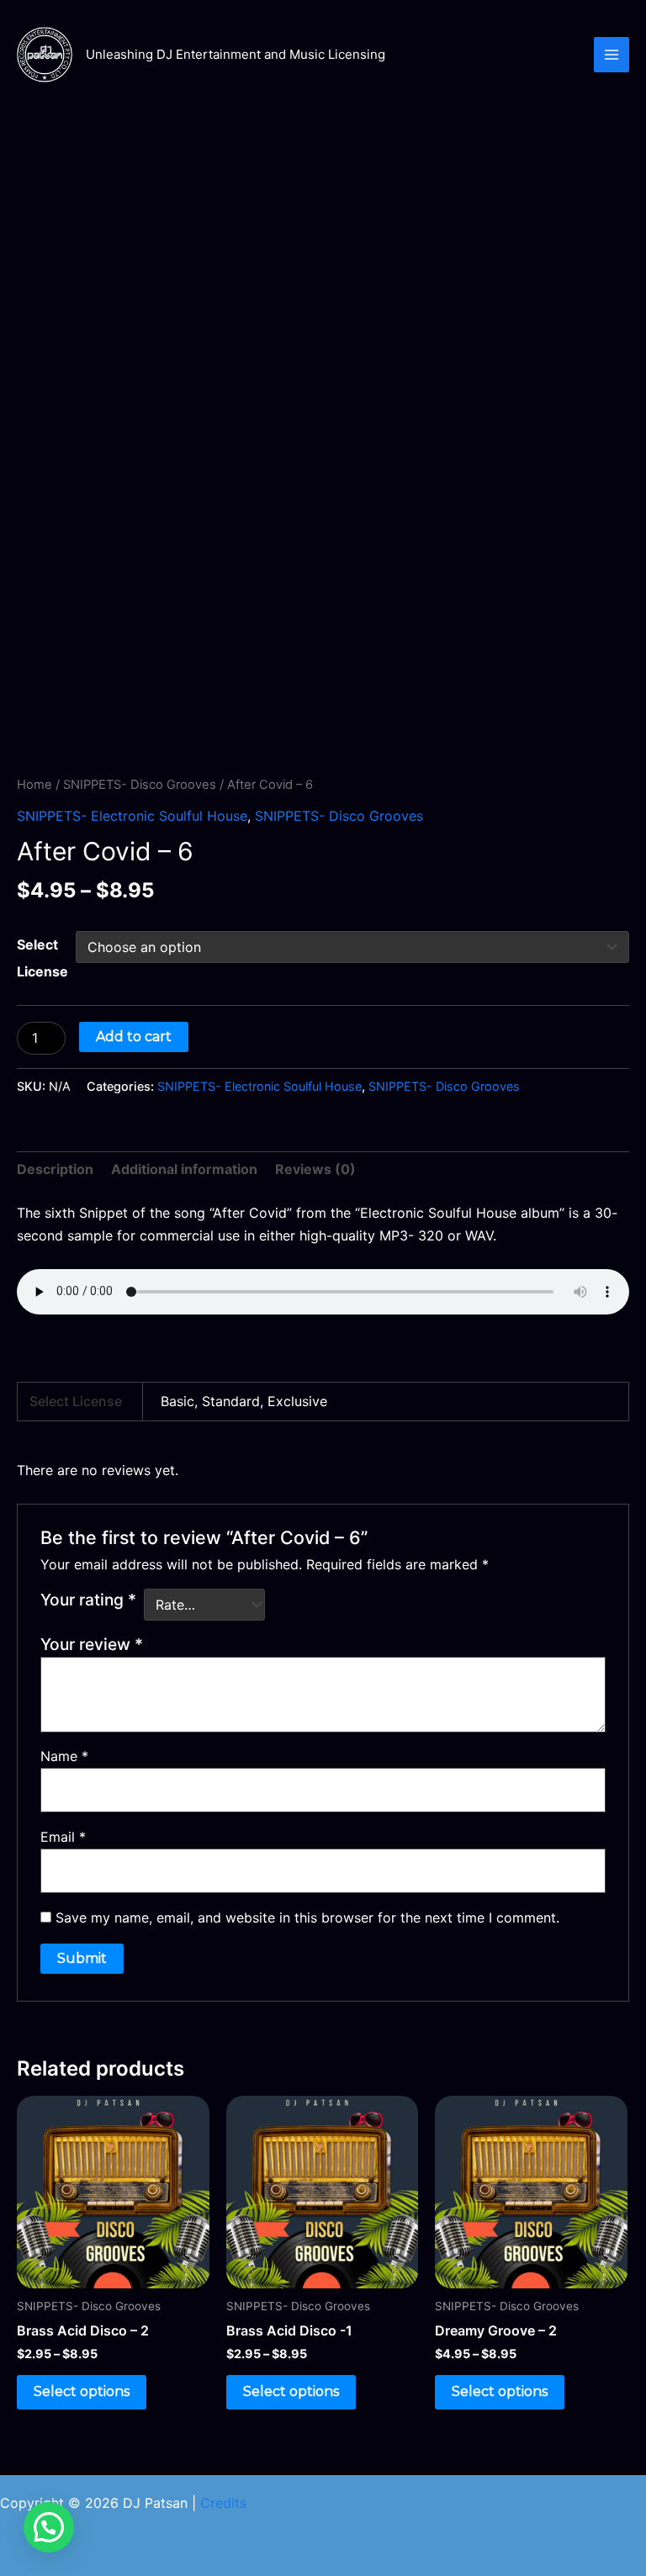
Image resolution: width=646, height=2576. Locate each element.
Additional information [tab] (184, 1169)
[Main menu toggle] (612, 55)
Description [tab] (55, 1169)
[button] (49, 2527)
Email (63, 1837)
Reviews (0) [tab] (315, 1169)
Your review (92, 1644)
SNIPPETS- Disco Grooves (140, 785)
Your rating (88, 1600)
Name (64, 1756)
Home (34, 785)
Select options (82, 2391)
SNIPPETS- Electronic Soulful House (132, 816)
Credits (223, 2503)
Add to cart (134, 1037)
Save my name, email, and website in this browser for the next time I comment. (307, 1917)
